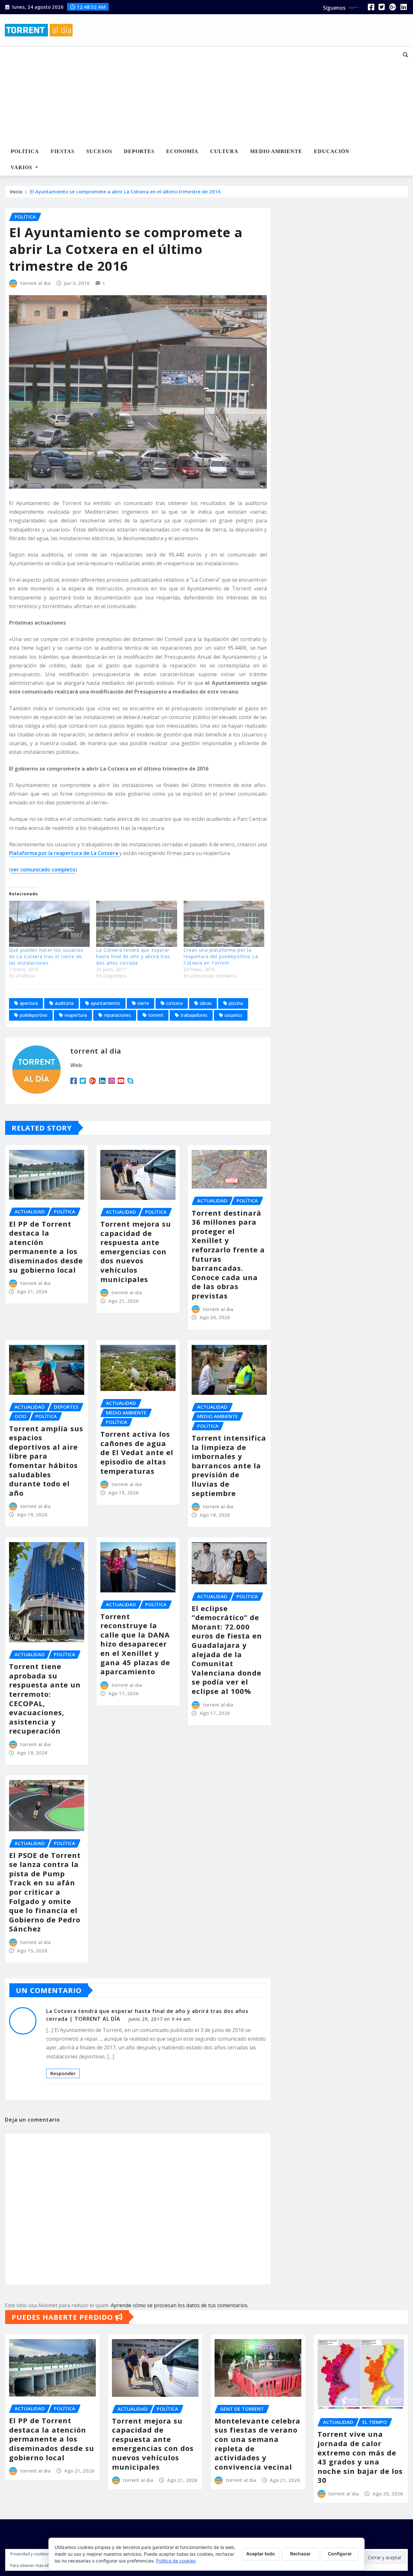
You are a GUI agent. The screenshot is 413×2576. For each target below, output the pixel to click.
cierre (143, 1003)
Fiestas (63, 151)
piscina (236, 1003)
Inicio (16, 191)
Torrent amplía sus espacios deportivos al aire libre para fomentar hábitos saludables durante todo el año (46, 1461)
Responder (63, 2073)
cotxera (174, 1003)
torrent (156, 1015)
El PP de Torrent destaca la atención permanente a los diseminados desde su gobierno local (46, 1247)
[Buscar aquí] (406, 55)
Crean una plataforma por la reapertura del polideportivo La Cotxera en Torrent (221, 956)
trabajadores (194, 1015)
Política (25, 151)
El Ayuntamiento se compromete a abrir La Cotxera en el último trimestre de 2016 (125, 191)
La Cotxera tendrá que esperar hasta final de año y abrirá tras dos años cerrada (133, 956)
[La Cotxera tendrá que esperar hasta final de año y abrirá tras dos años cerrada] (136, 924)
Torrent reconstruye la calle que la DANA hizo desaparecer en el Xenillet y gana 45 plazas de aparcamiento (135, 1644)
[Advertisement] (192, 95)
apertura (29, 1003)
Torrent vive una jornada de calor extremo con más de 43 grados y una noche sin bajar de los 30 (360, 2457)
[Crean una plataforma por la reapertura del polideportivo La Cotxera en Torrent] (224, 924)
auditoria (64, 1003)
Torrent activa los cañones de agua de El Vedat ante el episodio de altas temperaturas (137, 1452)
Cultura (224, 151)
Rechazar (300, 2554)
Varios (22, 167)
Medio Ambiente (276, 151)
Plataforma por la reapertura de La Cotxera (64, 853)
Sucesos (99, 151)
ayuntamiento (106, 1003)
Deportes (139, 151)
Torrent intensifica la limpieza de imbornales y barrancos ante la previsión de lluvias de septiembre (229, 1465)
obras (206, 1003)
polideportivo (34, 1015)
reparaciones (117, 1015)
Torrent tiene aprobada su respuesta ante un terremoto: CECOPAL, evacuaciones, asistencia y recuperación (45, 1698)
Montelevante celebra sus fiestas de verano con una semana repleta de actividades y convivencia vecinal (257, 2444)
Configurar (340, 2554)
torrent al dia (35, 283)
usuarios (233, 1015)
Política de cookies (176, 2561)
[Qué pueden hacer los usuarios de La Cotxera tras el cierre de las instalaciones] (49, 924)
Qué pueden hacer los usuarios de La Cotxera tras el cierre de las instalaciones (46, 956)
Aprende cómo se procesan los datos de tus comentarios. (180, 2305)
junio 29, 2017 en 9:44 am (160, 2019)
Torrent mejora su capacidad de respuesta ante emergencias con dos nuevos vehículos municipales (136, 1251)
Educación (332, 151)
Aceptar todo (261, 2554)
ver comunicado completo (43, 870)
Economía (182, 151)
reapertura (76, 1015)
